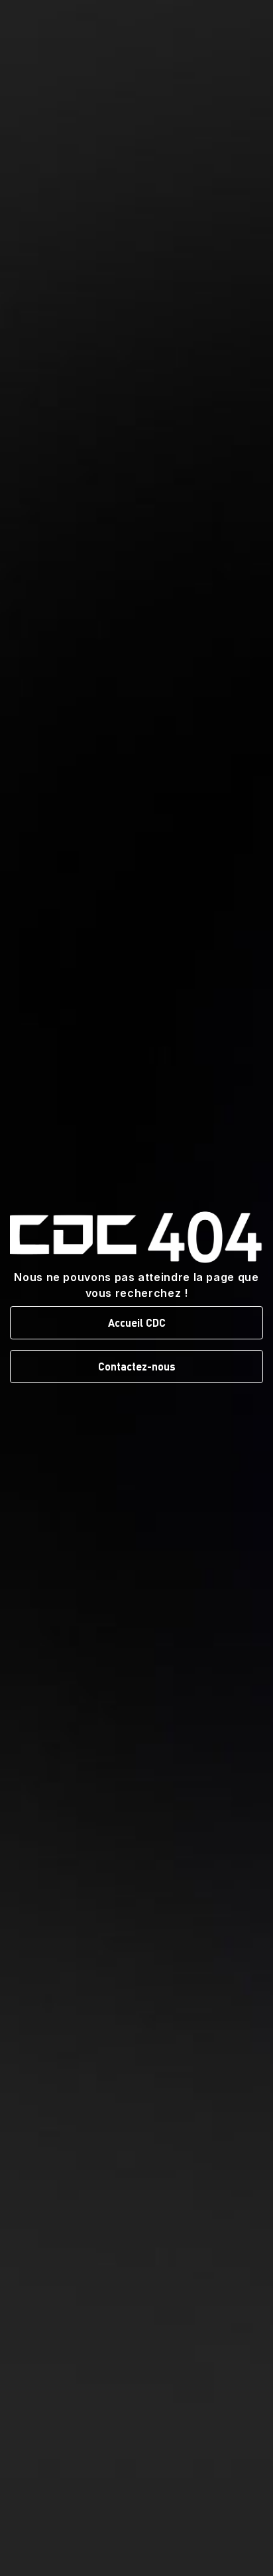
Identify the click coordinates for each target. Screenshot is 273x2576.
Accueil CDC (137, 1322)
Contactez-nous (137, 1366)
